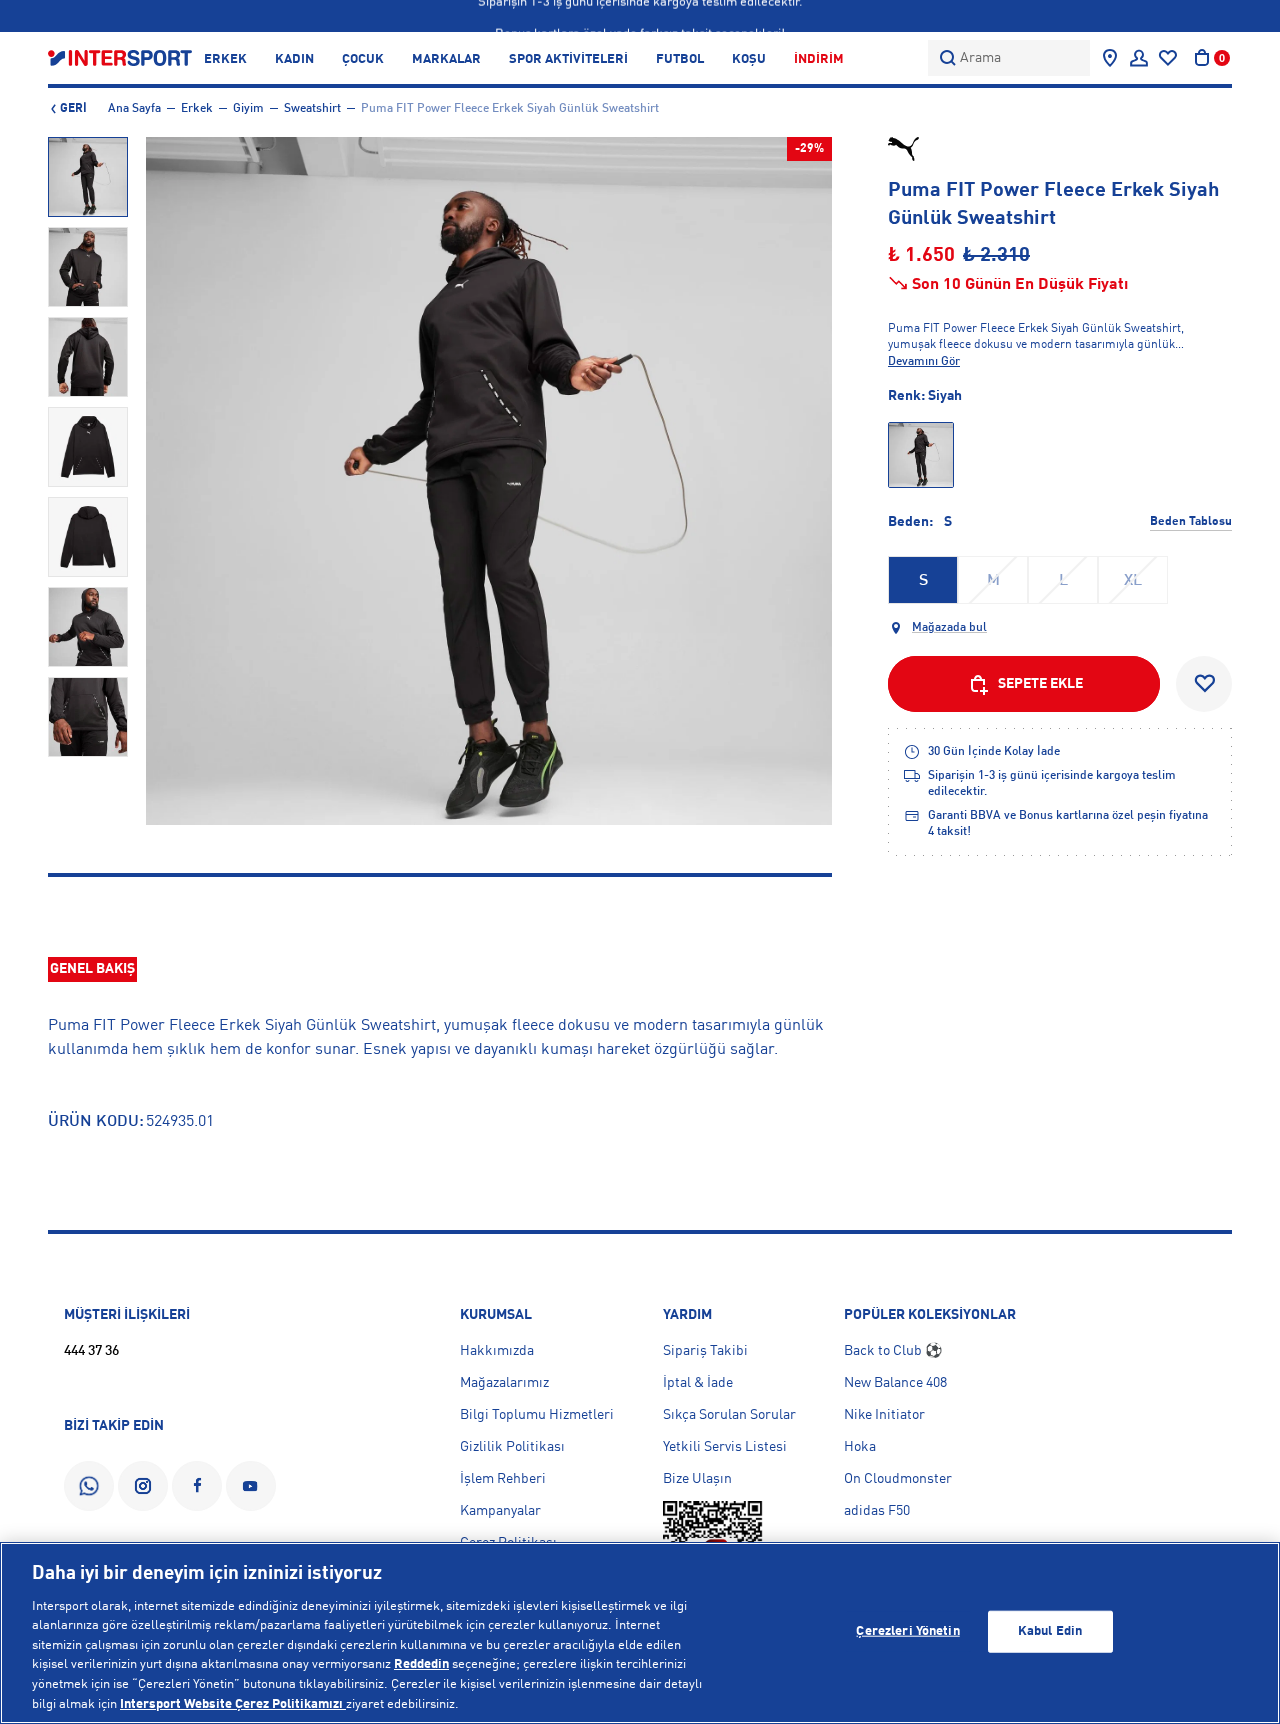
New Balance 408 (895, 1383)
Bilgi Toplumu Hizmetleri (537, 1415)
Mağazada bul (949, 628)
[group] (88, 177)
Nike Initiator (884, 1415)
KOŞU (749, 59)
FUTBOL (680, 59)
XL (1133, 581)
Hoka (860, 1447)
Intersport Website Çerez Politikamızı (233, 1703)
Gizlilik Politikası (512, 1447)
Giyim (248, 109)
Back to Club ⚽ (893, 1351)
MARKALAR (446, 59)
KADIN (294, 59)
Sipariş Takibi (705, 1351)
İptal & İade (698, 1383)
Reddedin (421, 1664)
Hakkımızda (497, 1351)
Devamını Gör (924, 362)
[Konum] (1110, 58)
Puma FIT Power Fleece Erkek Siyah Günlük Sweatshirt (510, 109)
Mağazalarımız (504, 1383)
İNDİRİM (819, 59)
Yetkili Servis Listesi (725, 1447)
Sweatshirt (312, 109)
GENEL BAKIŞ (92, 969)
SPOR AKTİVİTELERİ (568, 59)
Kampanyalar (500, 1511)
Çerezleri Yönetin (907, 1631)
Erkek (197, 109)
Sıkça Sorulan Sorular (729, 1415)
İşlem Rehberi (503, 1479)
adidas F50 (877, 1511)
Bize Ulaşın (697, 1479)
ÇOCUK (363, 59)
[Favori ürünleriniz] (1168, 58)
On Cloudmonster (898, 1479)
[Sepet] (1202, 58)
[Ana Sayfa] (120, 57)
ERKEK (225, 59)
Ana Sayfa (134, 109)
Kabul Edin (1050, 1631)
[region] (640, 1633)
